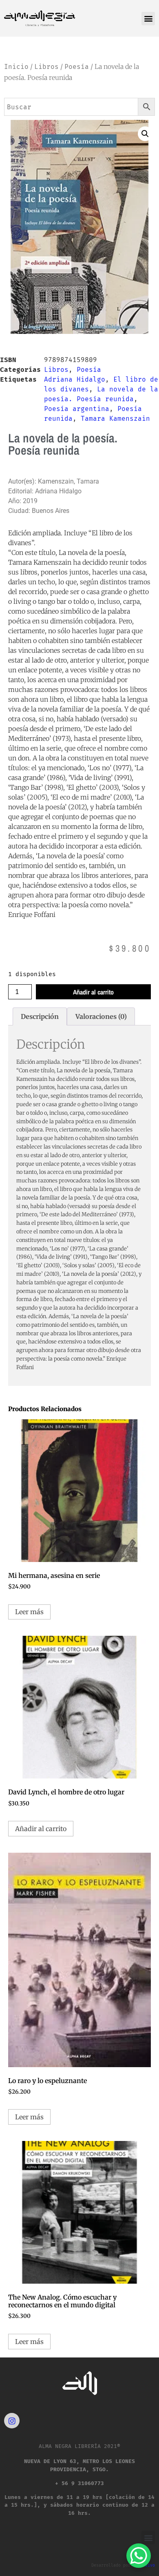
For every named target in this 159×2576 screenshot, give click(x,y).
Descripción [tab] (40, 1016)
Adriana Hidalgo (75, 379)
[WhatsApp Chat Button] (139, 2556)
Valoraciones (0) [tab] (101, 1016)
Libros (46, 67)
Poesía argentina (77, 409)
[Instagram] (12, 2421)
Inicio (16, 67)
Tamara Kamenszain (115, 419)
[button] (148, 19)
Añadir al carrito (93, 992)
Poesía (77, 67)
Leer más (29, 1612)
